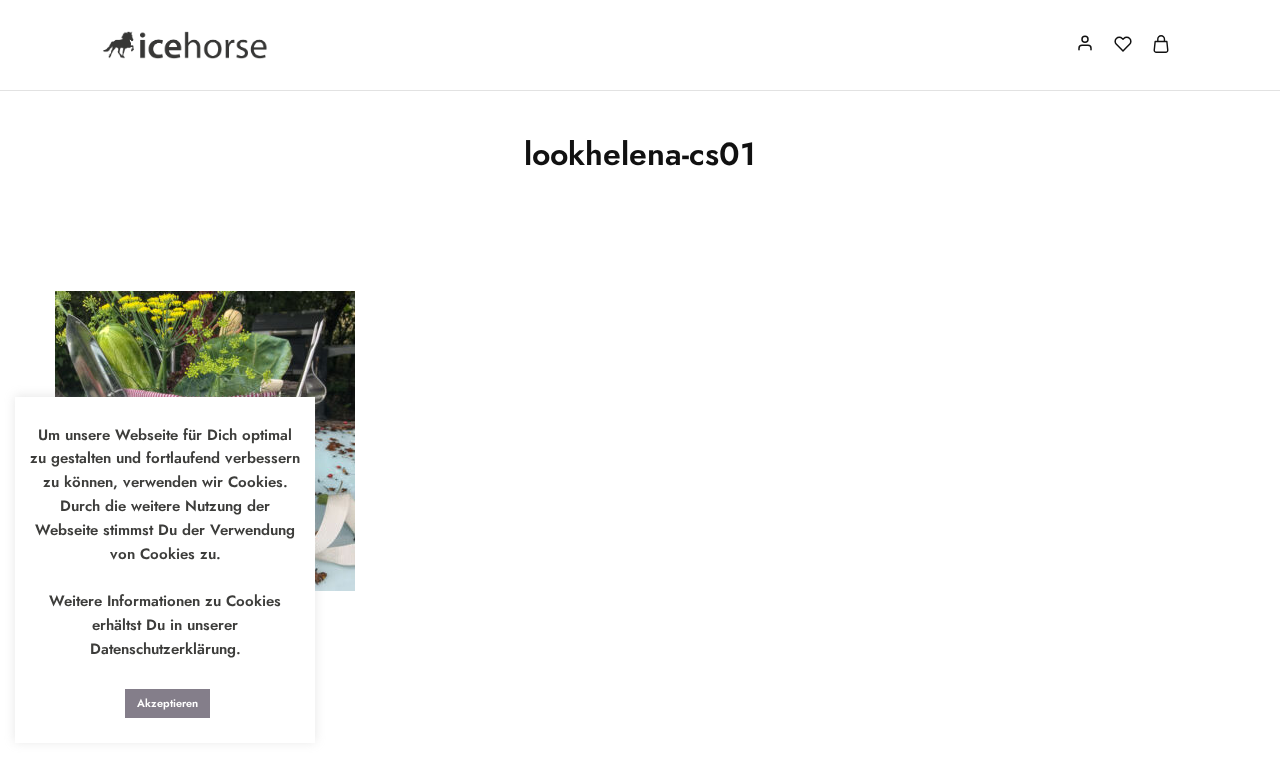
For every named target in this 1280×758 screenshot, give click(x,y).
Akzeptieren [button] (167, 703)
